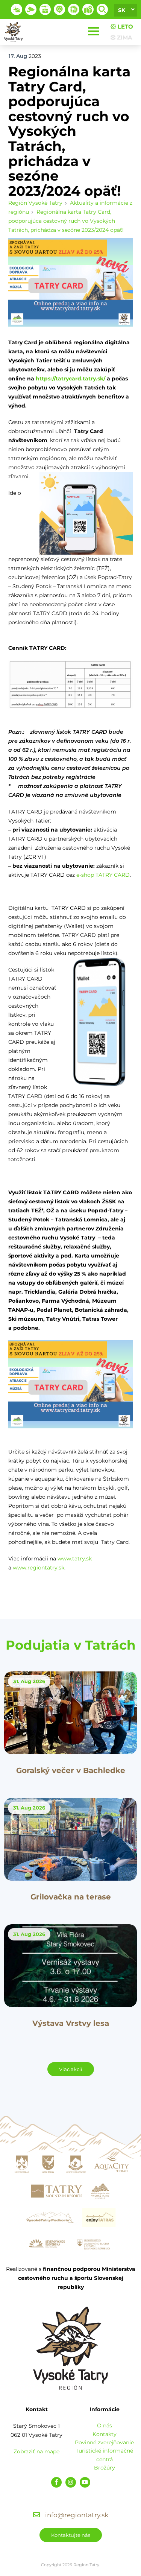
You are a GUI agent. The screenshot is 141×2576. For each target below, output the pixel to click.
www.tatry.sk (75, 1559)
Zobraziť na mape (36, 2451)
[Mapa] (88, 9)
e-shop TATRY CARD (103, 875)
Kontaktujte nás (71, 2535)
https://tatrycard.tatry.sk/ (70, 379)
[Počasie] (17, 9)
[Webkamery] (31, 9)
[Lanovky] (45, 9)
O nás (105, 2425)
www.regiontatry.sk (39, 1568)
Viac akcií (71, 2069)
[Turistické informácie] (74, 9)
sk (122, 10)
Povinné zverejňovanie (104, 2442)
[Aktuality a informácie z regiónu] (59, 9)
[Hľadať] (102, 9)
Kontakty (105, 2434)
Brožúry (105, 2468)
